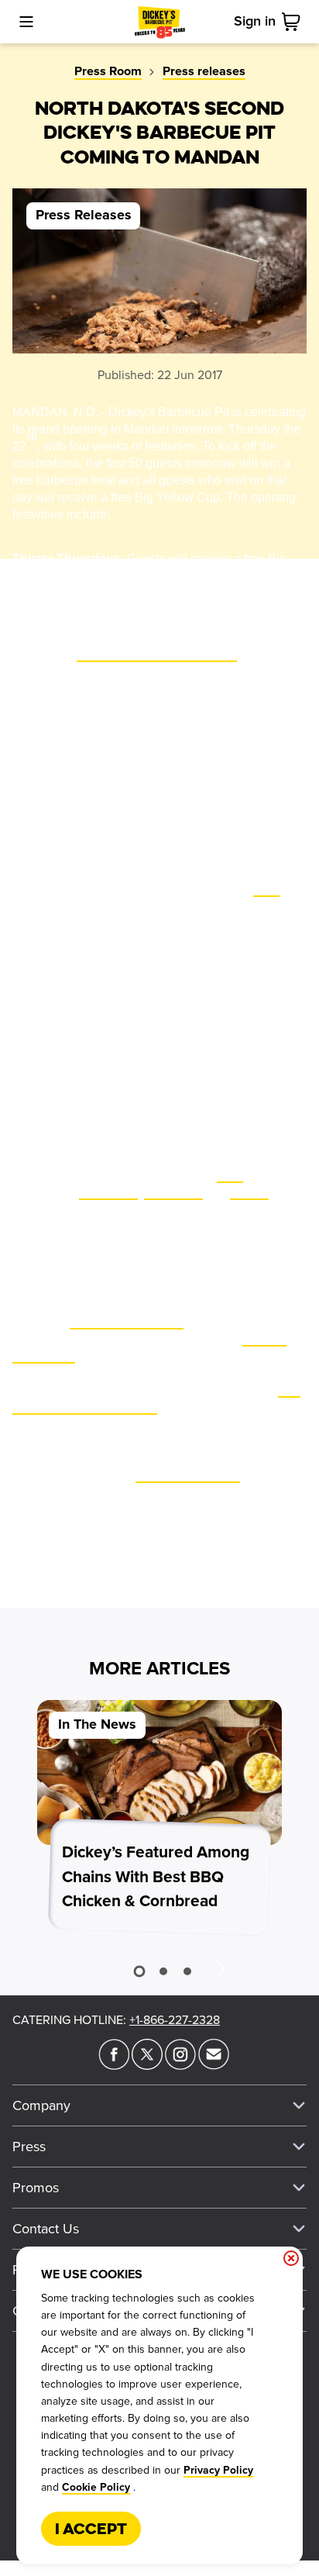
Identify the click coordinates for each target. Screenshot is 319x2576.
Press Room (108, 71)
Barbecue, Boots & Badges (157, 654)
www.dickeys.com (188, 1475)
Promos (36, 2188)
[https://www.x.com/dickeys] (147, 2065)
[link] (294, 22)
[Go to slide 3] (187, 1971)
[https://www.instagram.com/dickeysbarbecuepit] (180, 2065)
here (266, 889)
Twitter (249, 1192)
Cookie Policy (96, 2488)
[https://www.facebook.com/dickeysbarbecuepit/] (114, 2065)
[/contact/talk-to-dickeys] (214, 2065)
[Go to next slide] (221, 1968)
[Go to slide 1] (139, 1971)
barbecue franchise (127, 1321)
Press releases (204, 71)
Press (29, 2147)
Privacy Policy (218, 2471)
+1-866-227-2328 (175, 2020)
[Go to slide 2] (163, 1971)
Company (41, 2105)
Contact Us (46, 2229)
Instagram (173, 1192)
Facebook (108, 1192)
